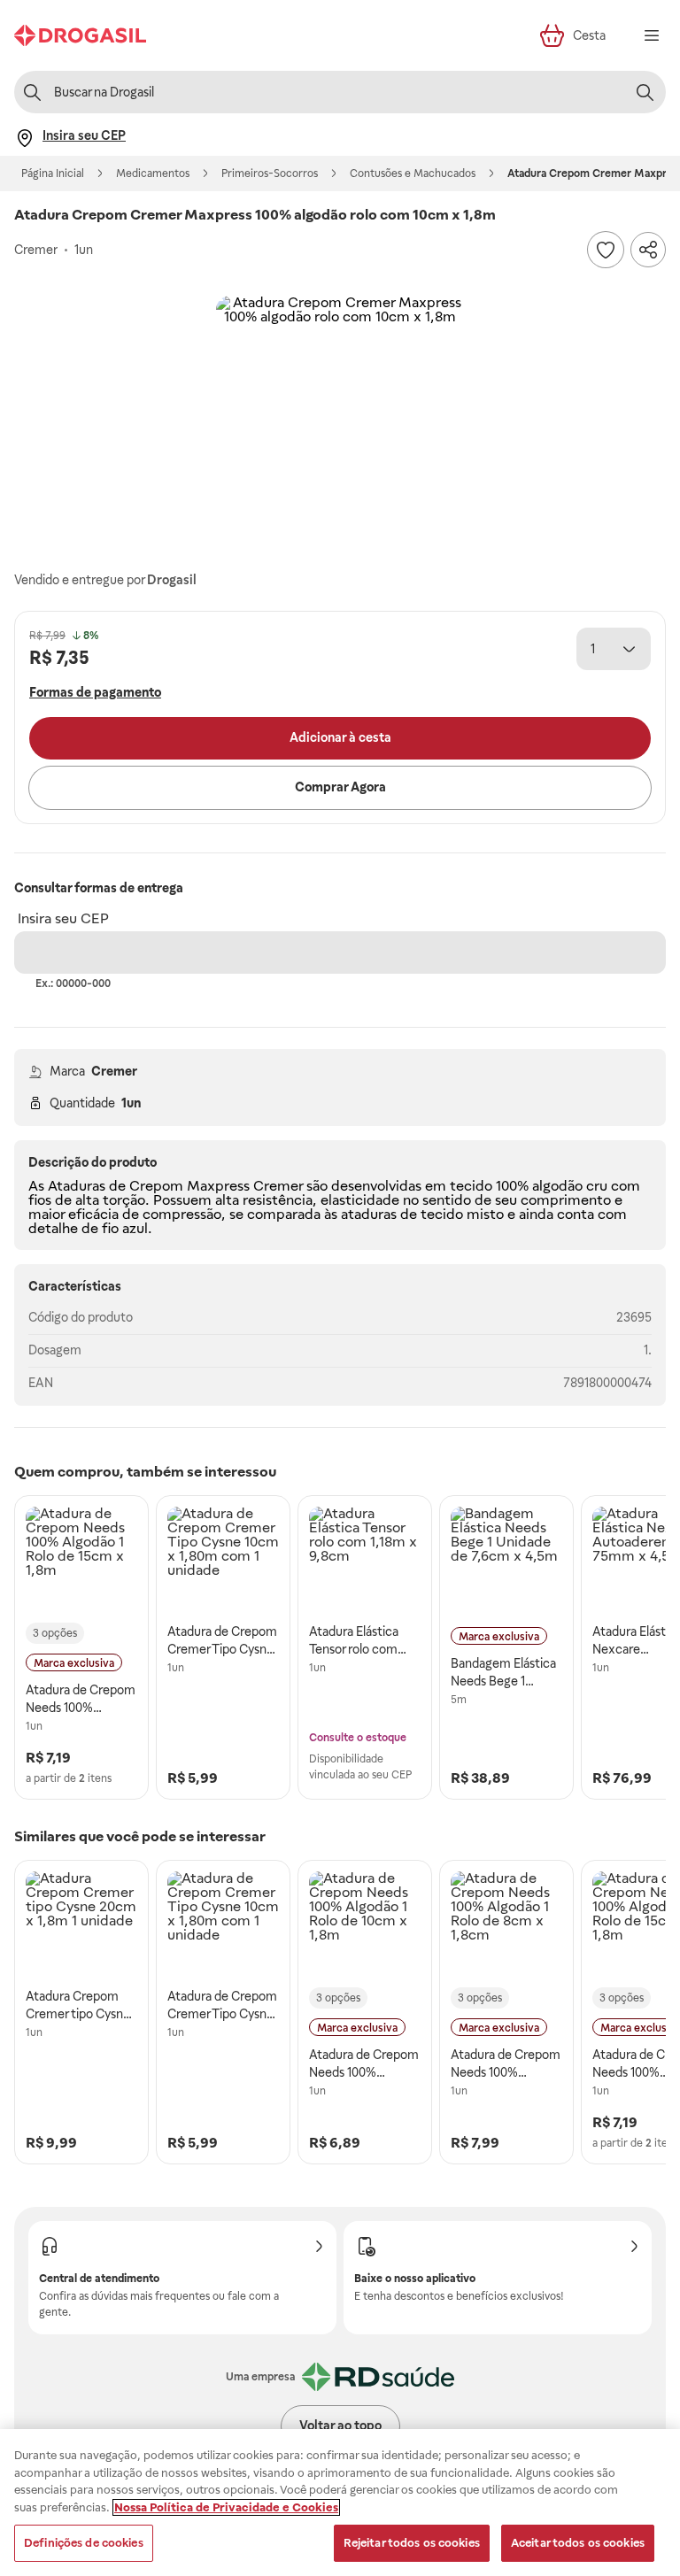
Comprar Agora (340, 787)
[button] (340, 420)
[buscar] (645, 92)
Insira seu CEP (63, 918)
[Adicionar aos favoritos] (606, 250)
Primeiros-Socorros (270, 174)
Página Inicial (53, 174)
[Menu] (652, 35)
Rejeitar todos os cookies (412, 2543)
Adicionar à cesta (340, 737)
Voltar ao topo (340, 2426)
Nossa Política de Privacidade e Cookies (226, 2507)
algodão (557, 1186)
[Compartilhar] (648, 250)
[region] (340, 2503)
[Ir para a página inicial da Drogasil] (80, 35)
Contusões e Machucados (413, 174)
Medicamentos (153, 174)
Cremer (114, 1071)
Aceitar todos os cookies (578, 2543)
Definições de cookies (84, 2543)
